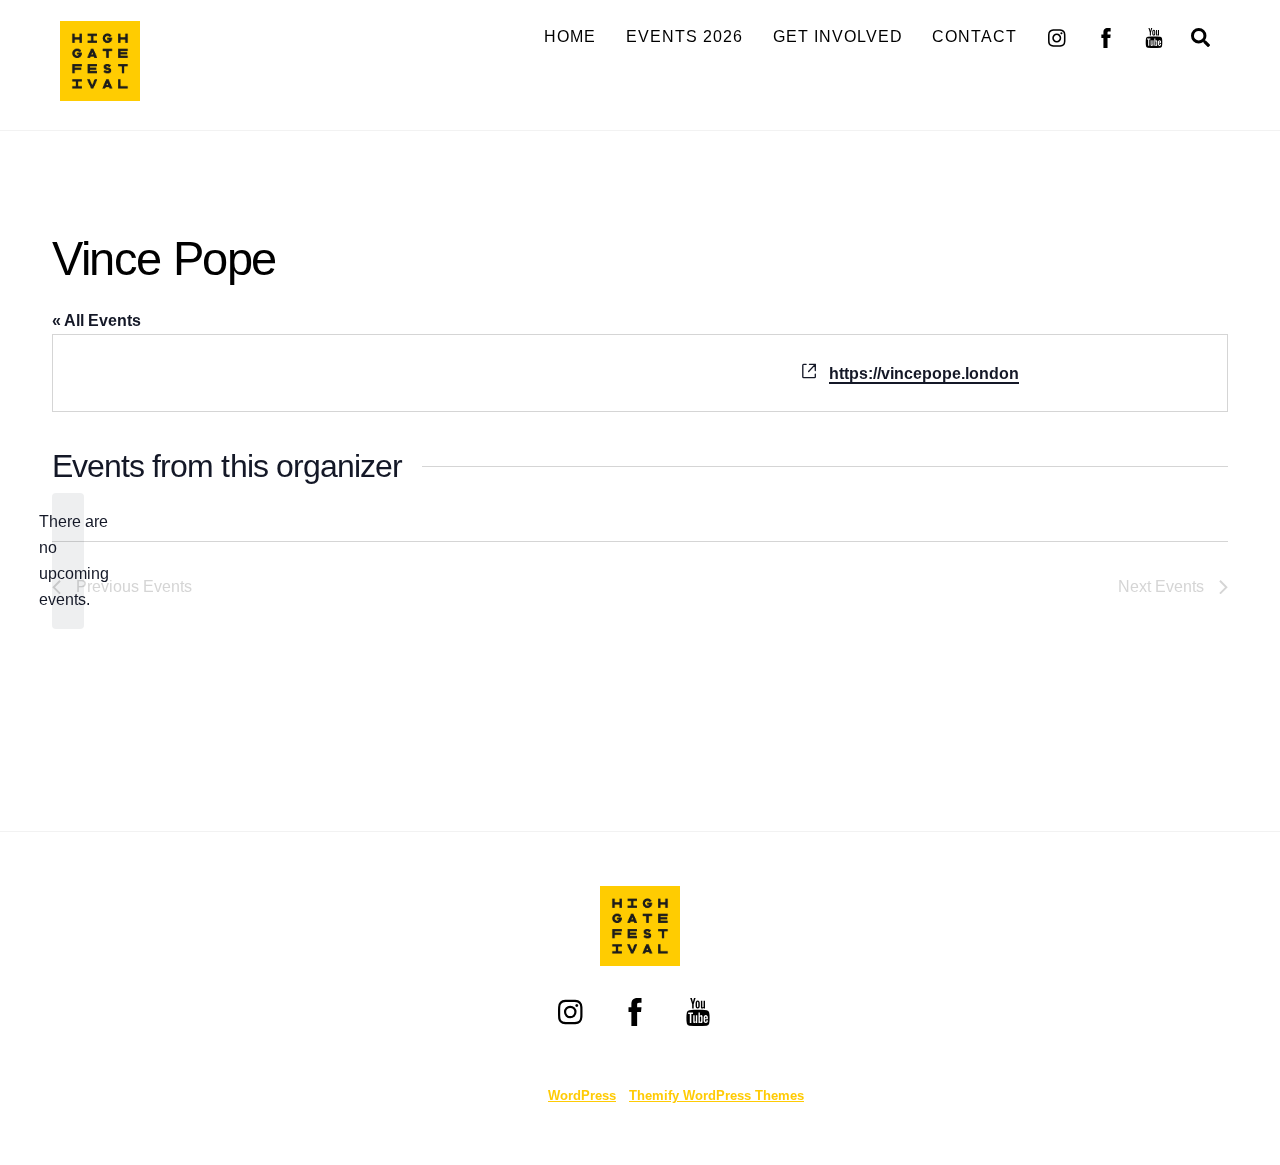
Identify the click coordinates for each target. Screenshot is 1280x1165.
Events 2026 (684, 36)
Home (570, 36)
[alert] (68, 561)
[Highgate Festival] (100, 91)
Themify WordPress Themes (716, 1095)
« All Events (96, 320)
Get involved (838, 36)
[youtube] (1154, 35)
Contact (974, 36)
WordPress (582, 1095)
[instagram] (1058, 35)
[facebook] (1106, 35)
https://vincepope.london (924, 373)
